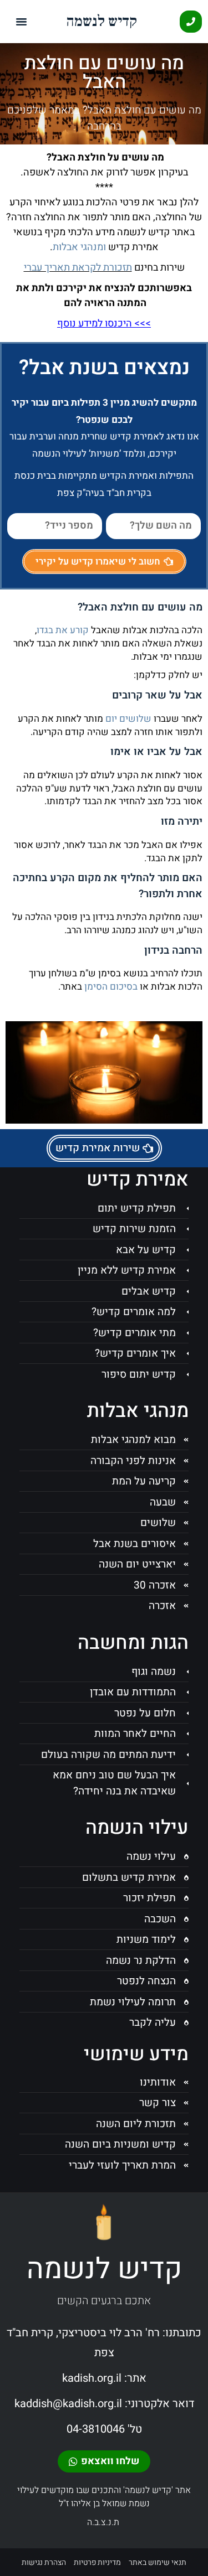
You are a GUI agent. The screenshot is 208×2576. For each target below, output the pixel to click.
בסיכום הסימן (111, 987)
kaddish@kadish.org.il (68, 2404)
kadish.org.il (92, 2378)
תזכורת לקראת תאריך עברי (78, 268)
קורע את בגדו (63, 630)
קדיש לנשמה (102, 21)
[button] (22, 22)
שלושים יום (128, 719)
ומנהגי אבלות (79, 247)
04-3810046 (96, 2429)
